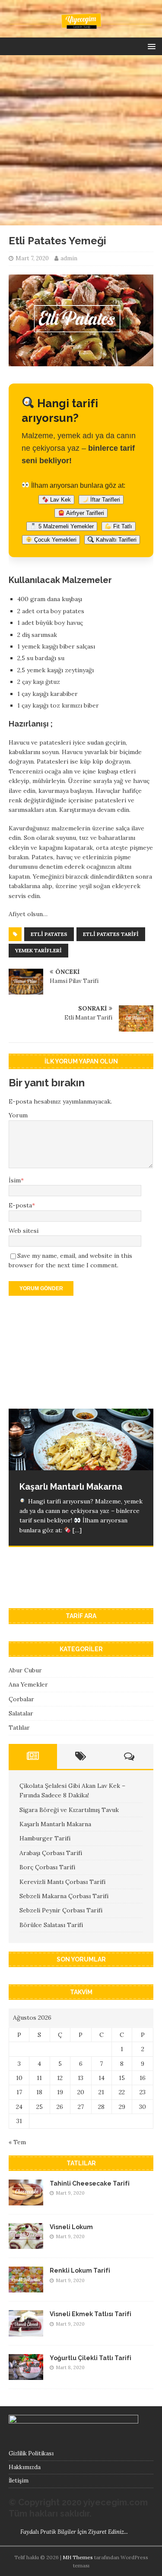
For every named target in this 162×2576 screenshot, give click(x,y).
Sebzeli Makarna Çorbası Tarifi (64, 1896)
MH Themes (78, 2557)
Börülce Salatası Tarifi (51, 1925)
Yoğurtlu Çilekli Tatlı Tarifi (91, 2358)
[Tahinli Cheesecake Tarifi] (26, 2201)
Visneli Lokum (71, 2227)
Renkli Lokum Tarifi (80, 2270)
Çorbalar (21, 1699)
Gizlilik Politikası (31, 2453)
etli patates (49, 934)
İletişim (19, 2481)
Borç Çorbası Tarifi (47, 1867)
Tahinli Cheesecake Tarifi (90, 2183)
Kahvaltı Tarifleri (115, 540)
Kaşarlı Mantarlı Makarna (55, 1824)
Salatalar (21, 1713)
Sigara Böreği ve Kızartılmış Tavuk (69, 1810)
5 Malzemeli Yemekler (65, 526)
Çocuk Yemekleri (54, 540)
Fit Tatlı (122, 526)
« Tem (17, 2142)
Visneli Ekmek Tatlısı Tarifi (91, 2314)
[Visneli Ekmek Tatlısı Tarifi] (26, 2331)
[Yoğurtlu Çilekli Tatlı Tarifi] (26, 2375)
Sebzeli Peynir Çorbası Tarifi (61, 1910)
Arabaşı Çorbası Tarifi (51, 1853)
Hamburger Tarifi (45, 1838)
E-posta (20, 1205)
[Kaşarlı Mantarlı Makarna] (81, 1439)
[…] (77, 1583)
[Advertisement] (81, 140)
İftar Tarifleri (104, 500)
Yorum (18, 1115)
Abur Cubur (25, 1670)
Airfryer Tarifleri (84, 513)
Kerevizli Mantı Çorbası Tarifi (62, 1882)
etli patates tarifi (111, 934)
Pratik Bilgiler (58, 2532)
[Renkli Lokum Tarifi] (26, 2288)
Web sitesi (24, 1231)
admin (69, 258)
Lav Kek (60, 500)
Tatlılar (19, 1728)
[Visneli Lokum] (26, 2244)
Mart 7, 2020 (32, 258)
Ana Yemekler (28, 1684)
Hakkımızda (25, 2467)
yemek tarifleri (38, 950)
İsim (15, 1180)
